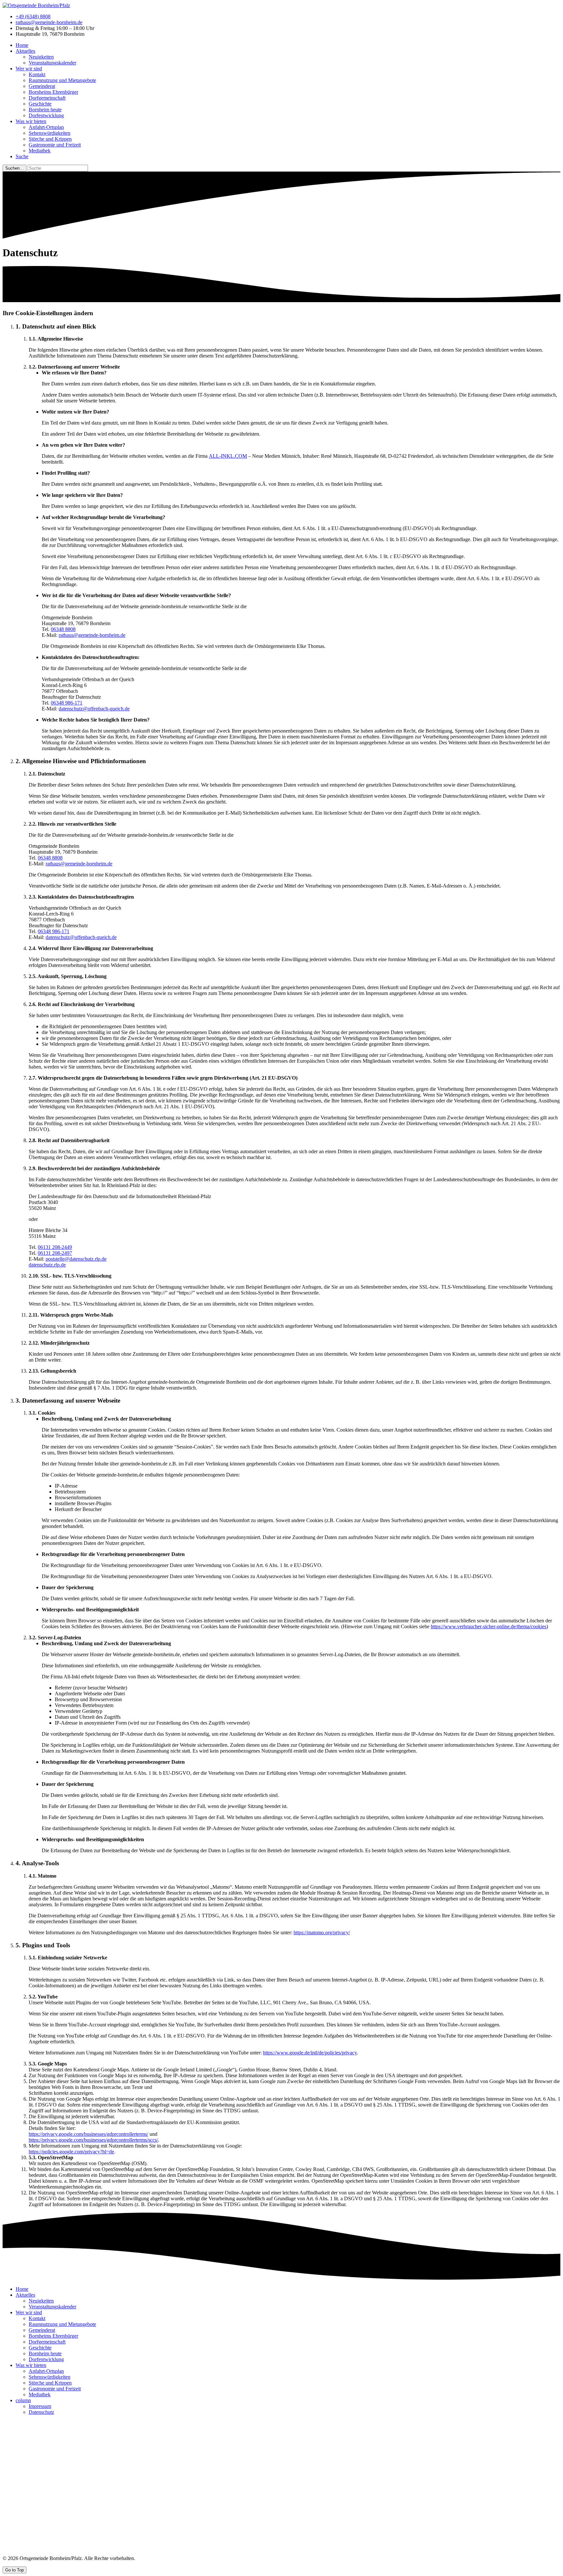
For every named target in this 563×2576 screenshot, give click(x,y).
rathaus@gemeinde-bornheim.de (49, 22)
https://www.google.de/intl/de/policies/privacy (310, 2053)
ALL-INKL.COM (228, 456)
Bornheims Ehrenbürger (53, 92)
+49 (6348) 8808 (33, 16)
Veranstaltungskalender (52, 63)
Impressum (40, 2406)
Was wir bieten (31, 121)
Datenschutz (41, 2412)
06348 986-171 (67, 703)
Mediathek (40, 151)
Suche (22, 156)
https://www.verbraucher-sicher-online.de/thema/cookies (489, 1626)
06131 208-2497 (55, 1253)
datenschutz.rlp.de (47, 1265)
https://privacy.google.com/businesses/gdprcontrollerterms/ (88, 2134)
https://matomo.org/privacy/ (322, 1932)
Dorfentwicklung (46, 115)
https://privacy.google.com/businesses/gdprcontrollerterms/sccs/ (93, 2140)
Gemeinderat (42, 86)
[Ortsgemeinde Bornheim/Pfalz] (36, 5)
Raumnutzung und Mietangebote (62, 80)
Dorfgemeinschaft (47, 98)
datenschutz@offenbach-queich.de (94, 709)
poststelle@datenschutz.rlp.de (76, 1259)
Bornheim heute (45, 110)
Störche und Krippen (50, 139)
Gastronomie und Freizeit (55, 145)
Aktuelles (25, 51)
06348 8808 (63, 629)
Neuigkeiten (41, 57)
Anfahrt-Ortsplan (46, 127)
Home (22, 45)
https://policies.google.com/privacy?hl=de (71, 2152)
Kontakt (37, 74)
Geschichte (40, 104)
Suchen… (14, 168)
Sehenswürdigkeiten (50, 133)
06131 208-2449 (55, 1247)
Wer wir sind (29, 69)
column (23, 2400)
